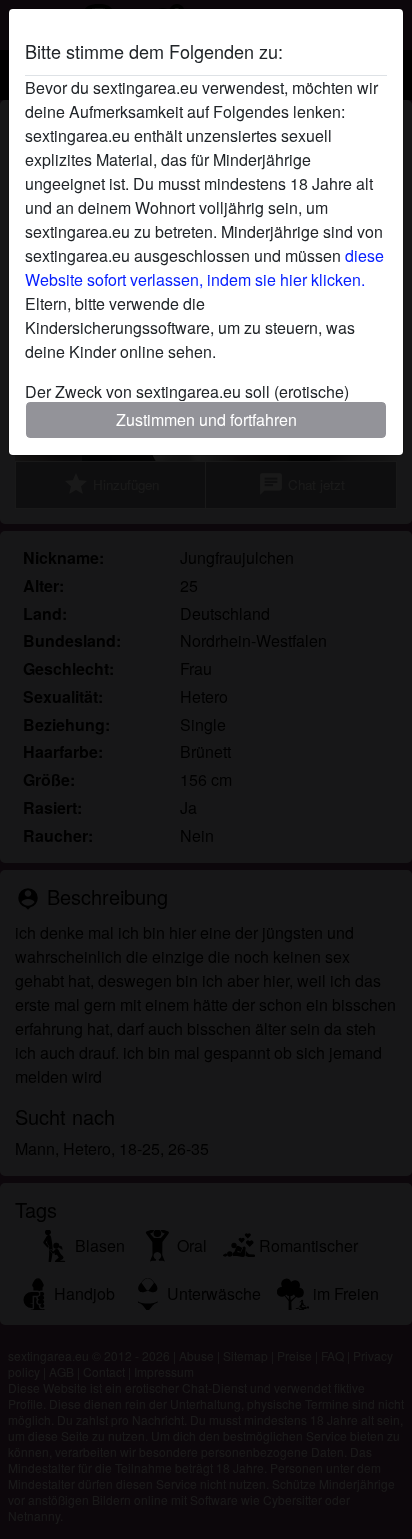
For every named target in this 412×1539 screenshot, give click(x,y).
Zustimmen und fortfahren (206, 419)
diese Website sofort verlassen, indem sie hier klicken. (204, 267)
